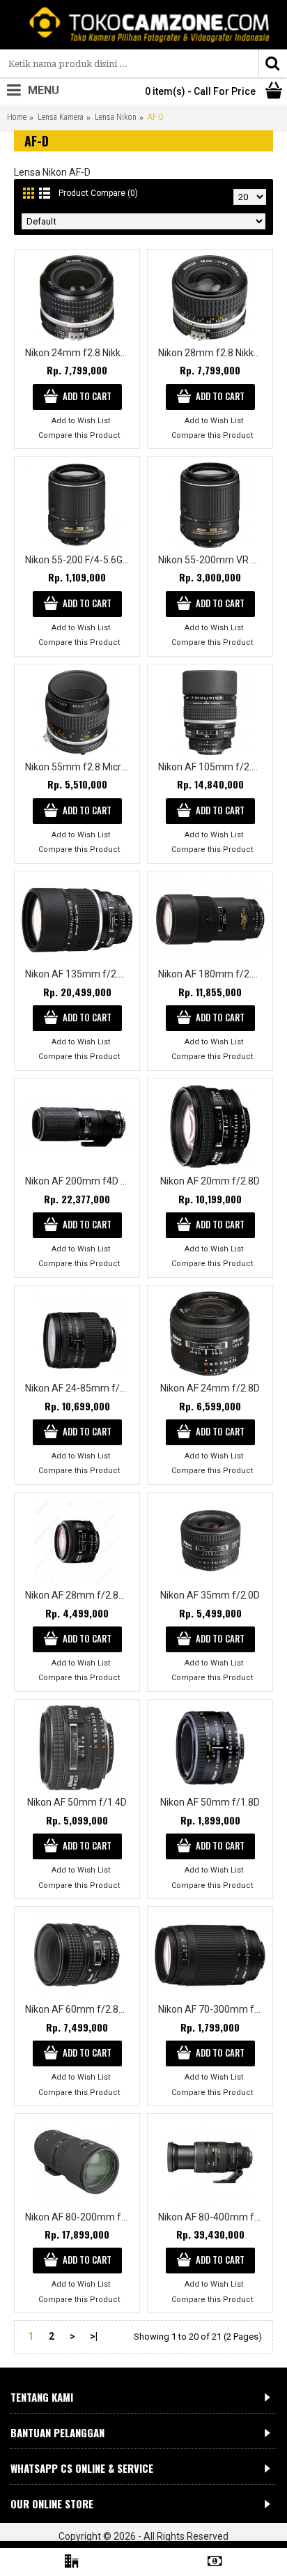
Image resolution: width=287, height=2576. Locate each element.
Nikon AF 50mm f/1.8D (210, 1802)
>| (94, 2336)
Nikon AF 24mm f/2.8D (210, 1388)
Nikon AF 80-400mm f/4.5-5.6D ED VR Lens (212, 2217)
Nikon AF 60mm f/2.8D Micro (79, 2009)
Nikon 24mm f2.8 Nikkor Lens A (79, 353)
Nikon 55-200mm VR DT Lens (212, 560)
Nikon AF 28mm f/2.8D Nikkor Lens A (79, 1595)
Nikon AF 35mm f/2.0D (210, 1595)
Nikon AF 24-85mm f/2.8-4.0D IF (79, 1388)
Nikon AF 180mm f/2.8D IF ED (212, 974)
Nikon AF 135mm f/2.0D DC (79, 974)
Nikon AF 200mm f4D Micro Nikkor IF (79, 1181)
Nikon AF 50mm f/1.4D (77, 1802)
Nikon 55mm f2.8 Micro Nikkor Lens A (79, 767)
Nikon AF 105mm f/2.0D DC (212, 767)
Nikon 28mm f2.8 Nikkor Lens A (212, 353)
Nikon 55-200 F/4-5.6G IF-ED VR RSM (79, 560)
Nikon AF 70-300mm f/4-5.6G (212, 2009)
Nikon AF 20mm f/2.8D (210, 1181)
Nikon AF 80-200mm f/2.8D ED (79, 2217)
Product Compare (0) (98, 193)
